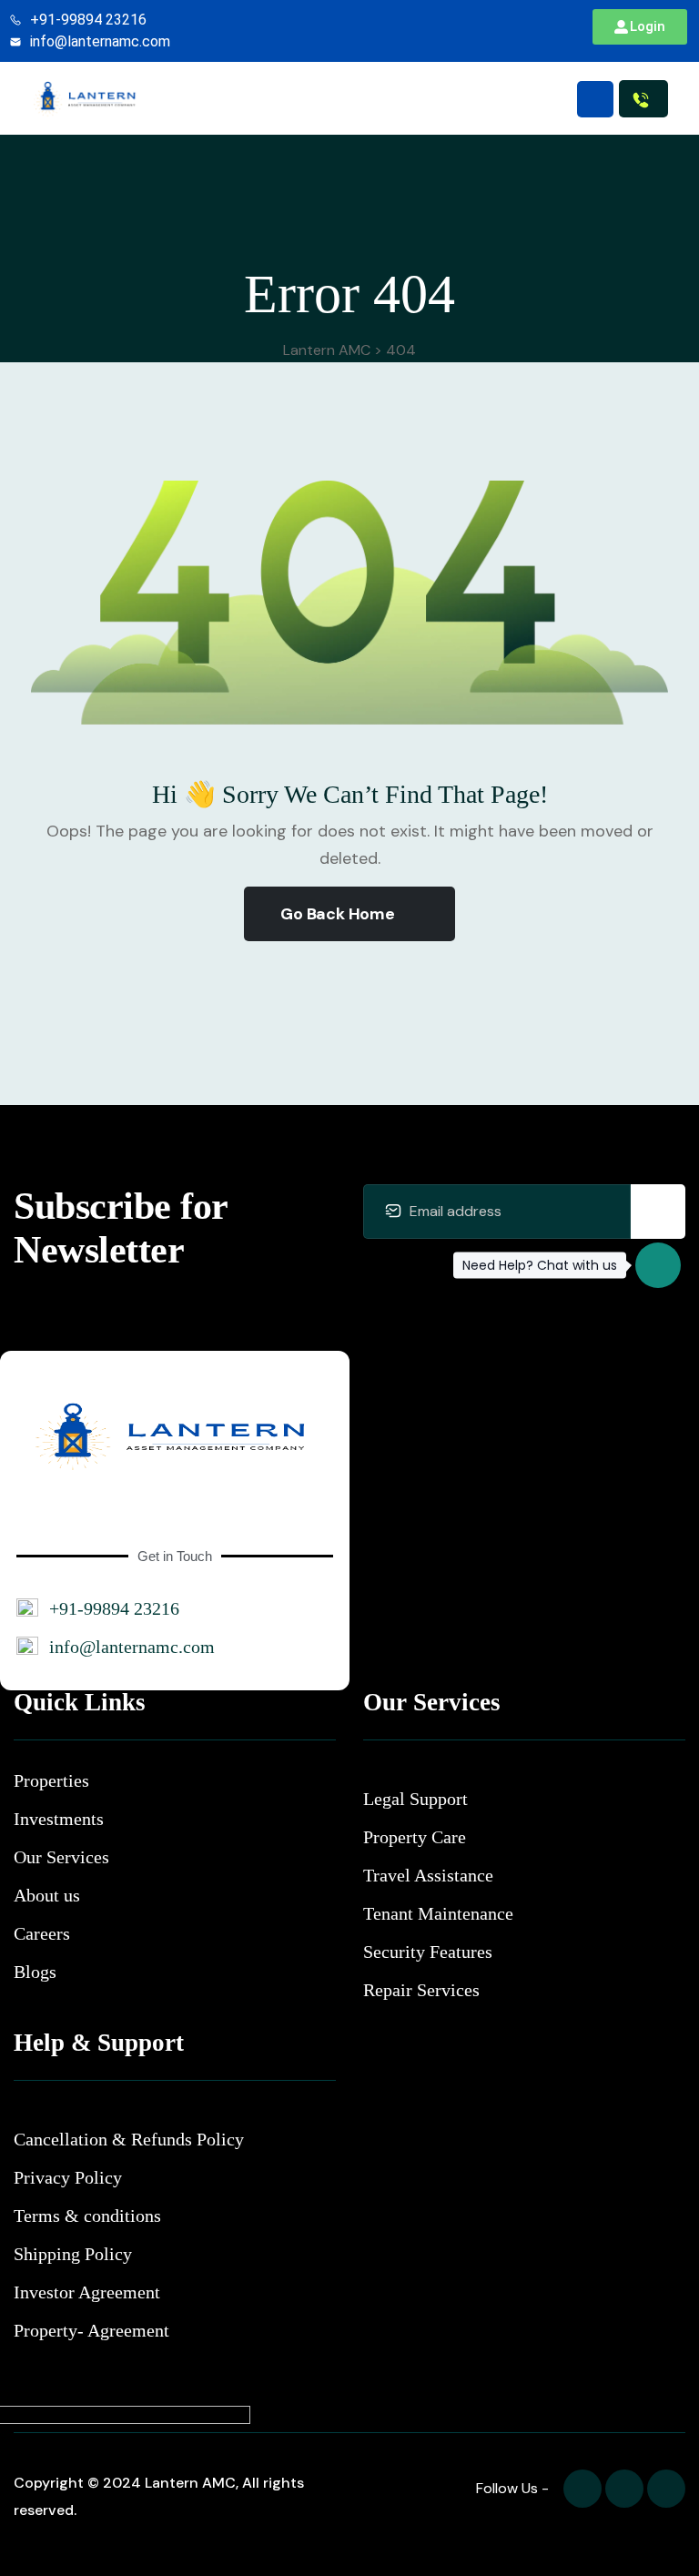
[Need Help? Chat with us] (658, 1265)
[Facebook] (582, 2489)
